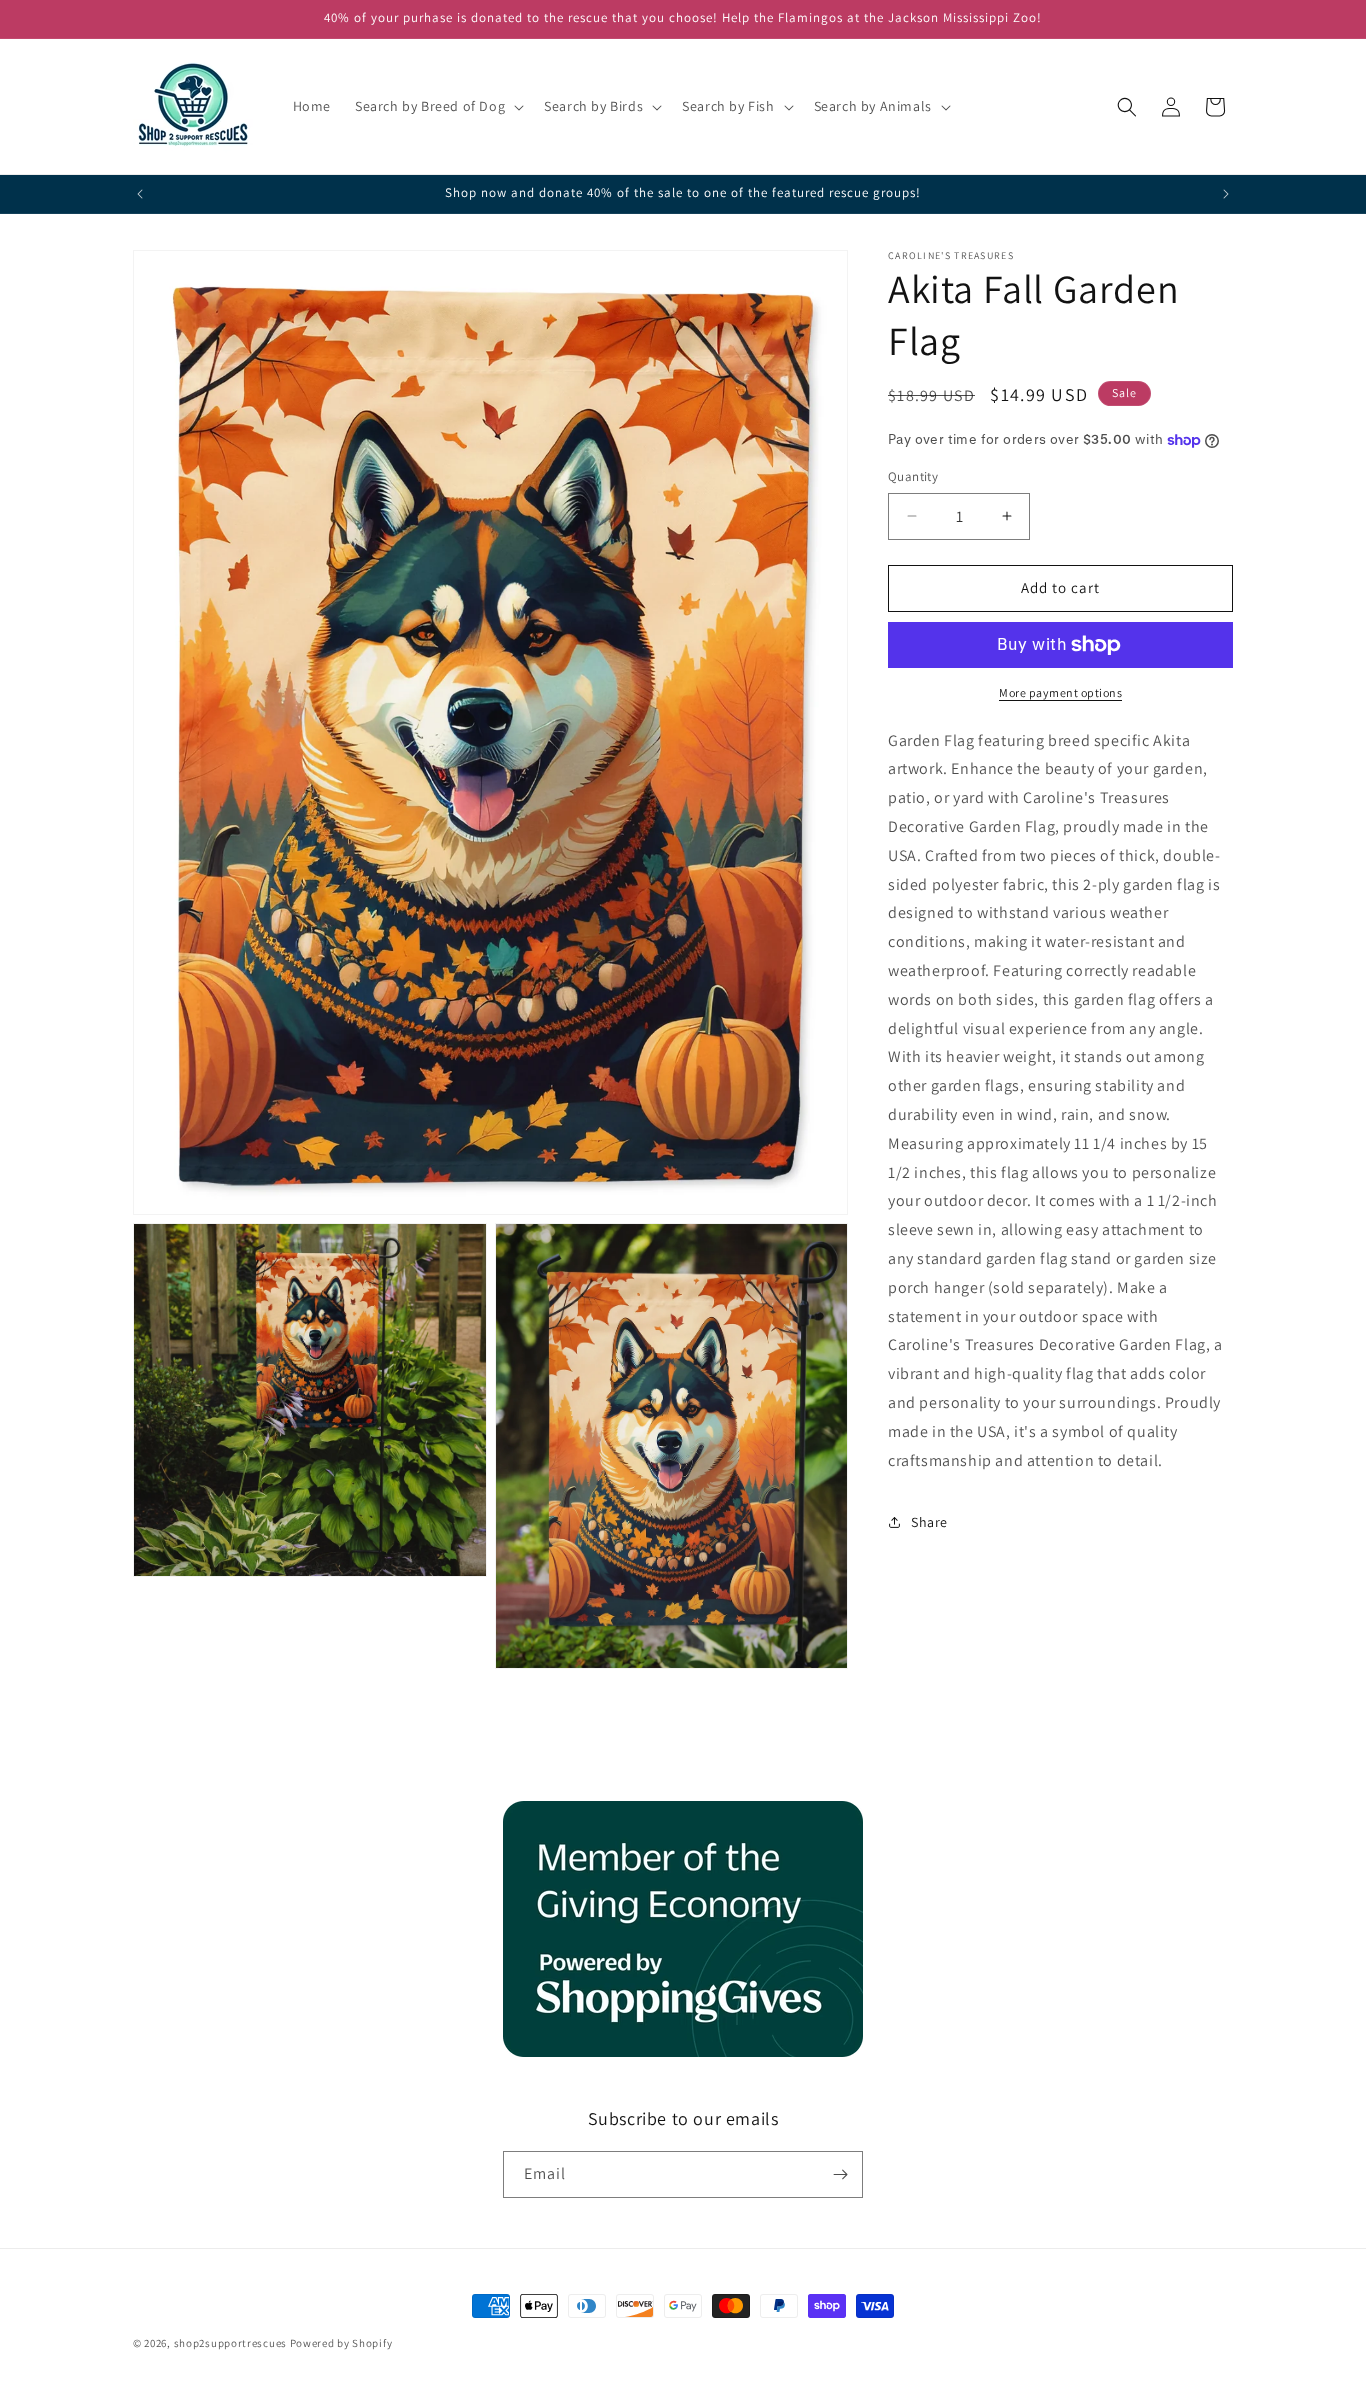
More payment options (1060, 692)
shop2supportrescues (230, 2343)
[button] (437, 106)
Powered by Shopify (341, 2343)
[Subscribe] (840, 2174)
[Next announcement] (1226, 194)
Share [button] (929, 1522)
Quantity (913, 476)
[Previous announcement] (140, 194)
